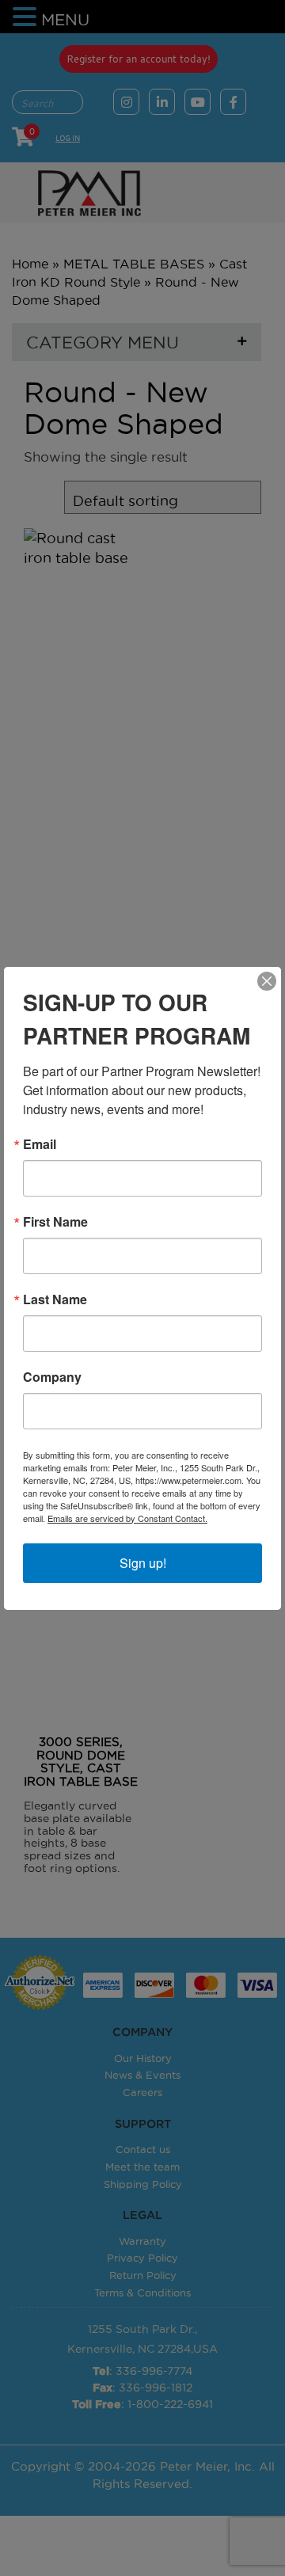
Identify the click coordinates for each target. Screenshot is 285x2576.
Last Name (55, 1299)
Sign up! (143, 1563)
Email (40, 1144)
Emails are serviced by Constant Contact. (127, 1518)
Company (52, 1377)
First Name (55, 1222)
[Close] (267, 981)
